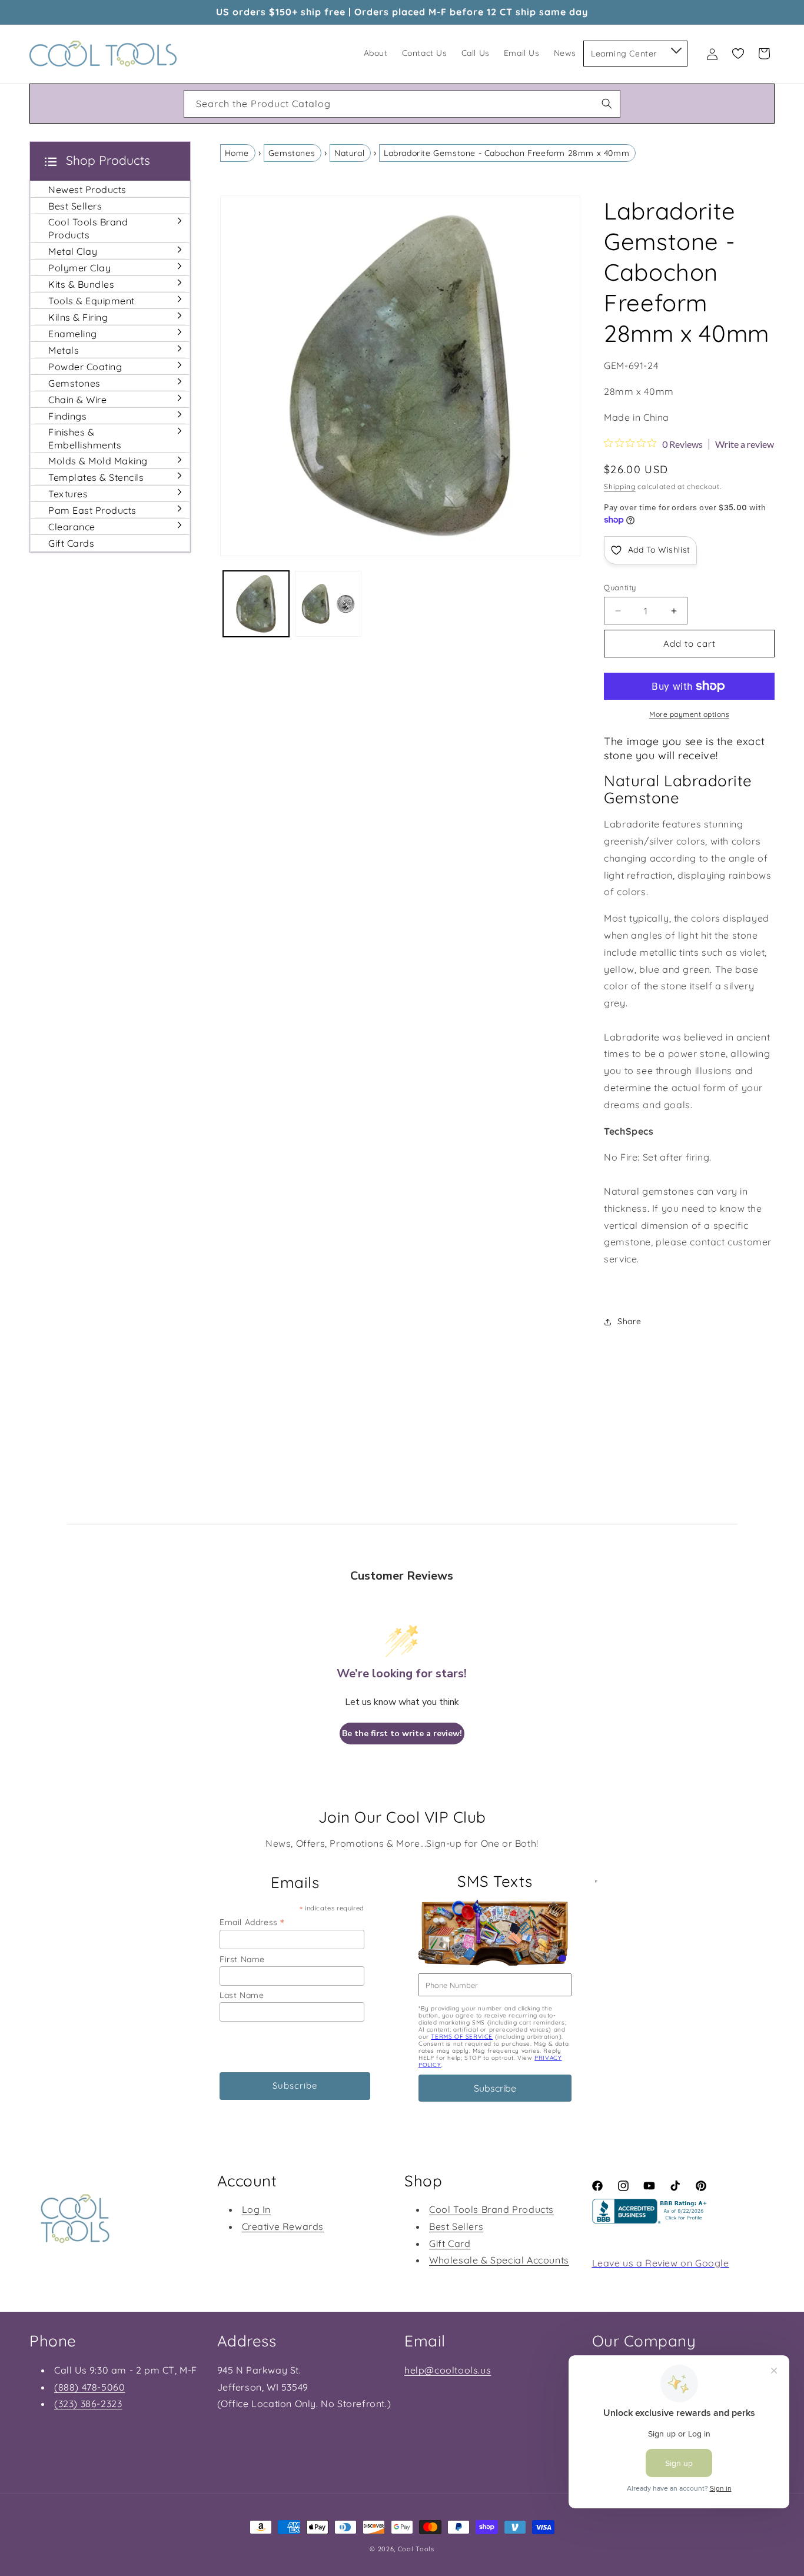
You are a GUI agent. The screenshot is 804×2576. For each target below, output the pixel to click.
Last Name (242, 1995)
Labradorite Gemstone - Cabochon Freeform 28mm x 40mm (506, 153)
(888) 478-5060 (89, 2387)
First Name (242, 1959)
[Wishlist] (738, 54)
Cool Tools (416, 2549)
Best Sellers (456, 2226)
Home (237, 153)
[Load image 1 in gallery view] (256, 604)
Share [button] (629, 1321)
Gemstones (292, 153)
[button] (675, 48)
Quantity (620, 587)
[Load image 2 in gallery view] (328, 604)
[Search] (607, 104)
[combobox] (402, 104)
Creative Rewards (283, 2226)
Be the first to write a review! (402, 1734)
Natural (349, 153)
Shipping (620, 486)
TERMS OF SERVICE (462, 2037)
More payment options (689, 714)
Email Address (252, 1922)
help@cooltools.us (448, 2370)
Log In (257, 2209)
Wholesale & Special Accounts (499, 2261)
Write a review (745, 444)
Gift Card (450, 2243)
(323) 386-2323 (88, 2404)
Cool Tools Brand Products (491, 2209)
